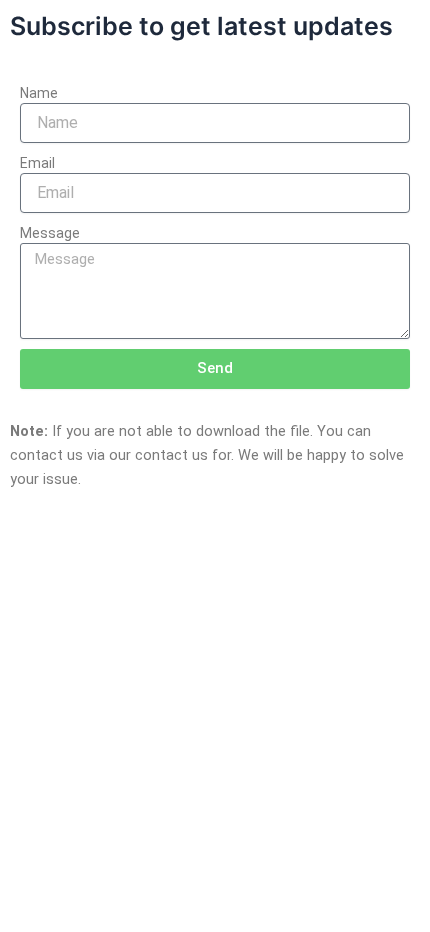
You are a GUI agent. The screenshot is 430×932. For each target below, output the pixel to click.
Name (39, 93)
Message (50, 233)
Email (37, 163)
